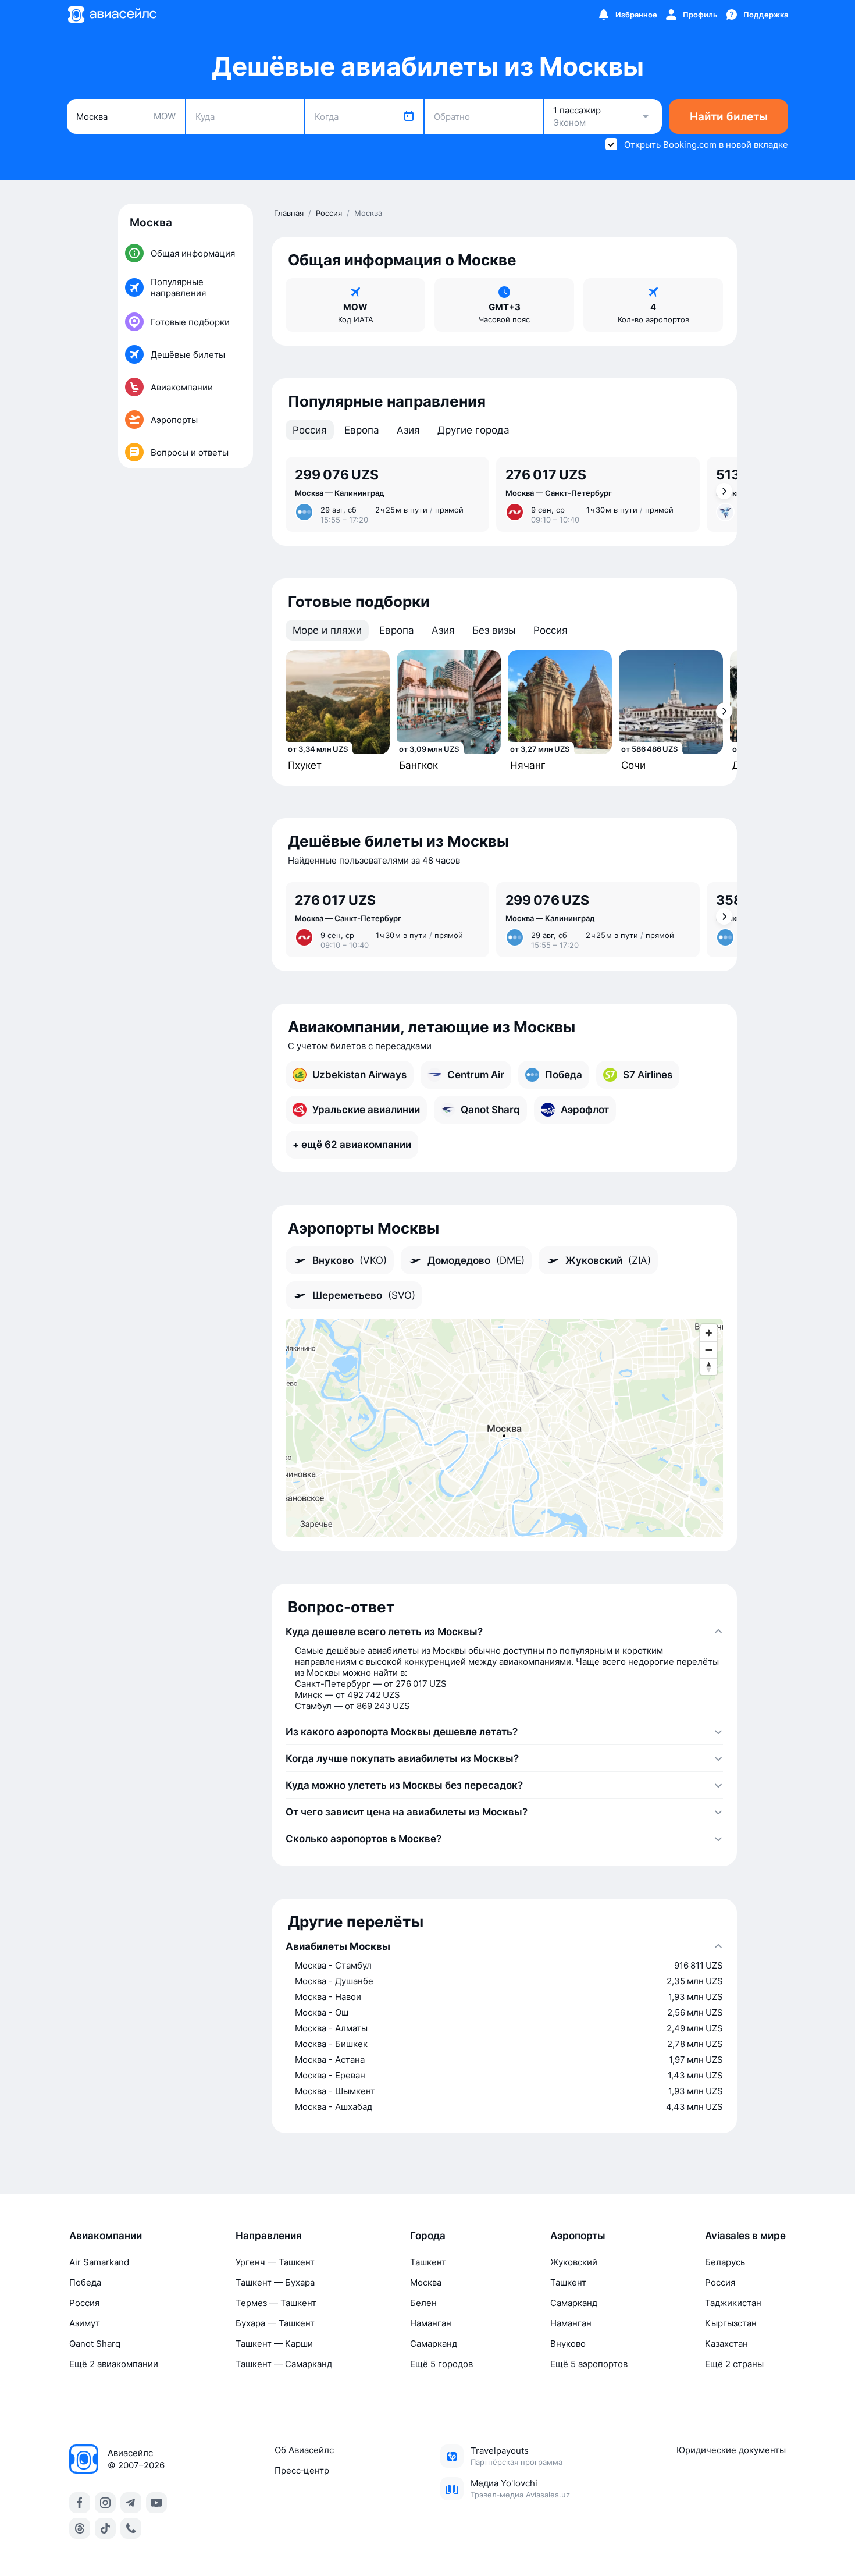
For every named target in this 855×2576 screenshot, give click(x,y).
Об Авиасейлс (304, 2450)
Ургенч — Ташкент (275, 2262)
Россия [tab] (310, 430)
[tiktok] (105, 2528)
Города (428, 2236)
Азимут (85, 2323)
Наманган (431, 2323)
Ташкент (428, 2262)
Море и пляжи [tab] (327, 630)
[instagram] (105, 2503)
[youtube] (156, 2503)
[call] (131, 2528)
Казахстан (726, 2344)
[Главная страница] (112, 15)
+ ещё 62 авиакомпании (352, 1145)
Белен (423, 2303)
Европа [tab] (362, 430)
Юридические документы (731, 2450)
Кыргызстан (731, 2323)
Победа (85, 2282)
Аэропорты (578, 2236)
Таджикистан (733, 2303)
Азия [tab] (408, 430)
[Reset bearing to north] (709, 1367)
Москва (426, 2282)
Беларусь (725, 2262)
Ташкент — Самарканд (284, 2364)
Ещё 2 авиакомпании (114, 2364)
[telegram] (131, 2503)
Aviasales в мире (745, 2236)
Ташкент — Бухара (275, 2282)
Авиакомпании (106, 2236)
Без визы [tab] (494, 630)
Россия (84, 2303)
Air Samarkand (99, 2262)
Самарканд (434, 2344)
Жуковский (574, 2262)
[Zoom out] (709, 1350)
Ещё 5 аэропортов (589, 2364)
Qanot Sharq (95, 2344)
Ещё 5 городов (441, 2364)
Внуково (568, 2344)
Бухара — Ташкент (275, 2323)
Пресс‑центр (302, 2470)
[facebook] (80, 2503)
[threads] (80, 2528)
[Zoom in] (709, 1333)
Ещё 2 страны (734, 2364)
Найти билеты (729, 117)
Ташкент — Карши (274, 2344)
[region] (504, 1428)
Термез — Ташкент (276, 2303)
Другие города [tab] (473, 430)
